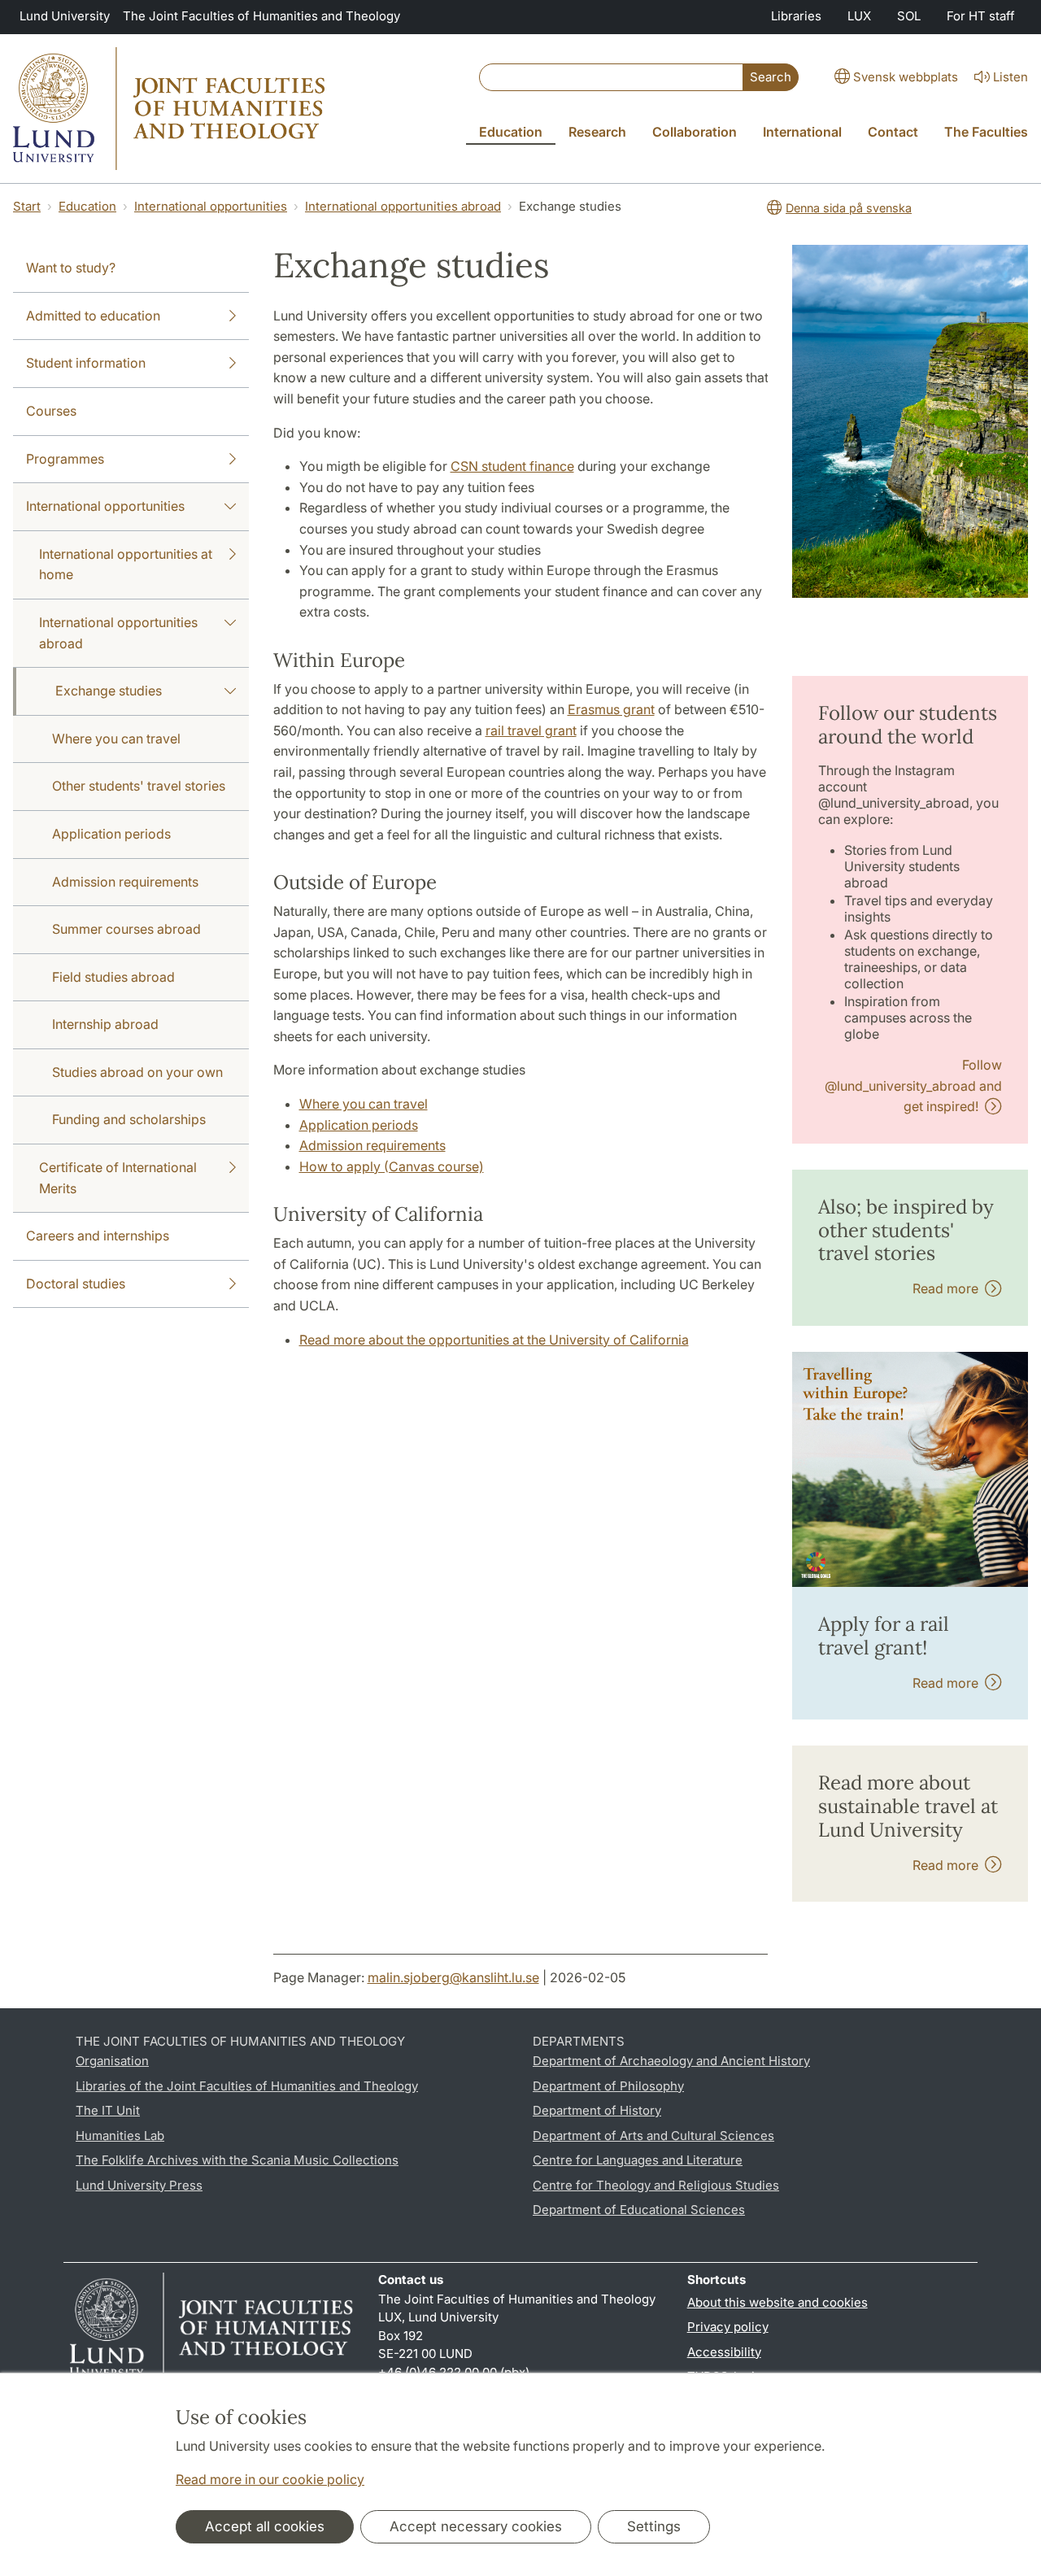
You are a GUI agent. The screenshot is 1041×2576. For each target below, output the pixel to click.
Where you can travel (116, 739)
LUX (859, 16)
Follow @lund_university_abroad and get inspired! (913, 1085)
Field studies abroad (113, 977)
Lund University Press (139, 2185)
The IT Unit (108, 2110)
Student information (86, 363)
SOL (909, 16)
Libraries (796, 16)
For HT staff (981, 16)
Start (27, 206)
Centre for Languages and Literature (638, 2160)
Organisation (112, 2061)
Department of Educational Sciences (639, 2210)
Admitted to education (93, 316)
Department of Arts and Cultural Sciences (653, 2136)
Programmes (65, 459)
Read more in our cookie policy (270, 2479)
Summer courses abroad (126, 929)
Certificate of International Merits (118, 1178)
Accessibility (724, 2352)
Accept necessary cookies (476, 2526)
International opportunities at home (126, 564)
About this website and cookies (777, 2302)
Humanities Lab (120, 2136)
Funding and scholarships (129, 1119)
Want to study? (71, 268)
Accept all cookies (265, 2526)
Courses (51, 411)
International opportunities (211, 206)
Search (771, 77)
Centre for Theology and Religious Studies (656, 2185)
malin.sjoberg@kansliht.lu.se (453, 1977)
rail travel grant (531, 730)
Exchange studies (109, 691)
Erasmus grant (611, 709)
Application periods (111, 834)
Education (87, 206)
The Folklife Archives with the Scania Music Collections (237, 2160)
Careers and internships (98, 1236)
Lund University (65, 16)
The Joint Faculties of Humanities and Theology (261, 16)
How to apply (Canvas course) (392, 1166)
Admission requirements (125, 882)
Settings (654, 2526)
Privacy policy (728, 2327)
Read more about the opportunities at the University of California (494, 1340)
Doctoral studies (76, 1284)
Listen (1011, 77)
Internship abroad (105, 1024)
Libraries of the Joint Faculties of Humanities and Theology (247, 2086)
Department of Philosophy (608, 2086)
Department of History (597, 2110)
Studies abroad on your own (137, 1072)
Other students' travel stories (139, 786)
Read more (949, 1288)
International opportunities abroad (403, 206)
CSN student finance (512, 466)
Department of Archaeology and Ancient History (671, 2061)
